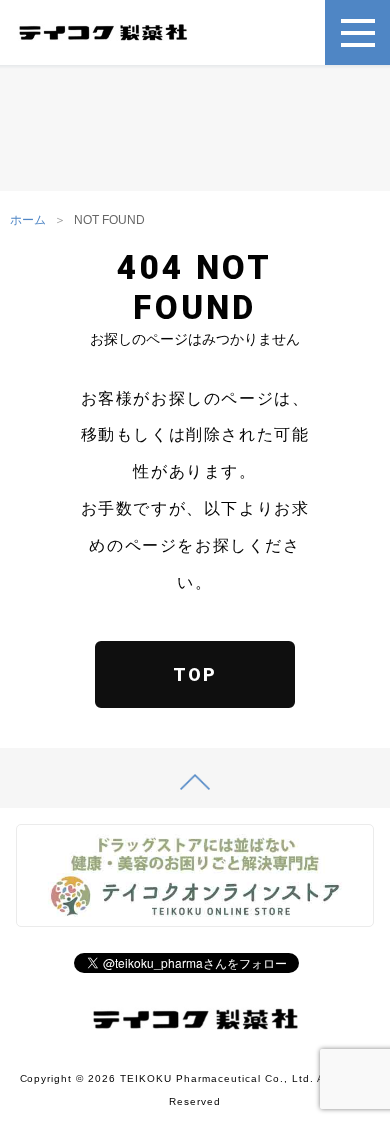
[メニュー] (357, 32)
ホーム (28, 220)
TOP (194, 674)
